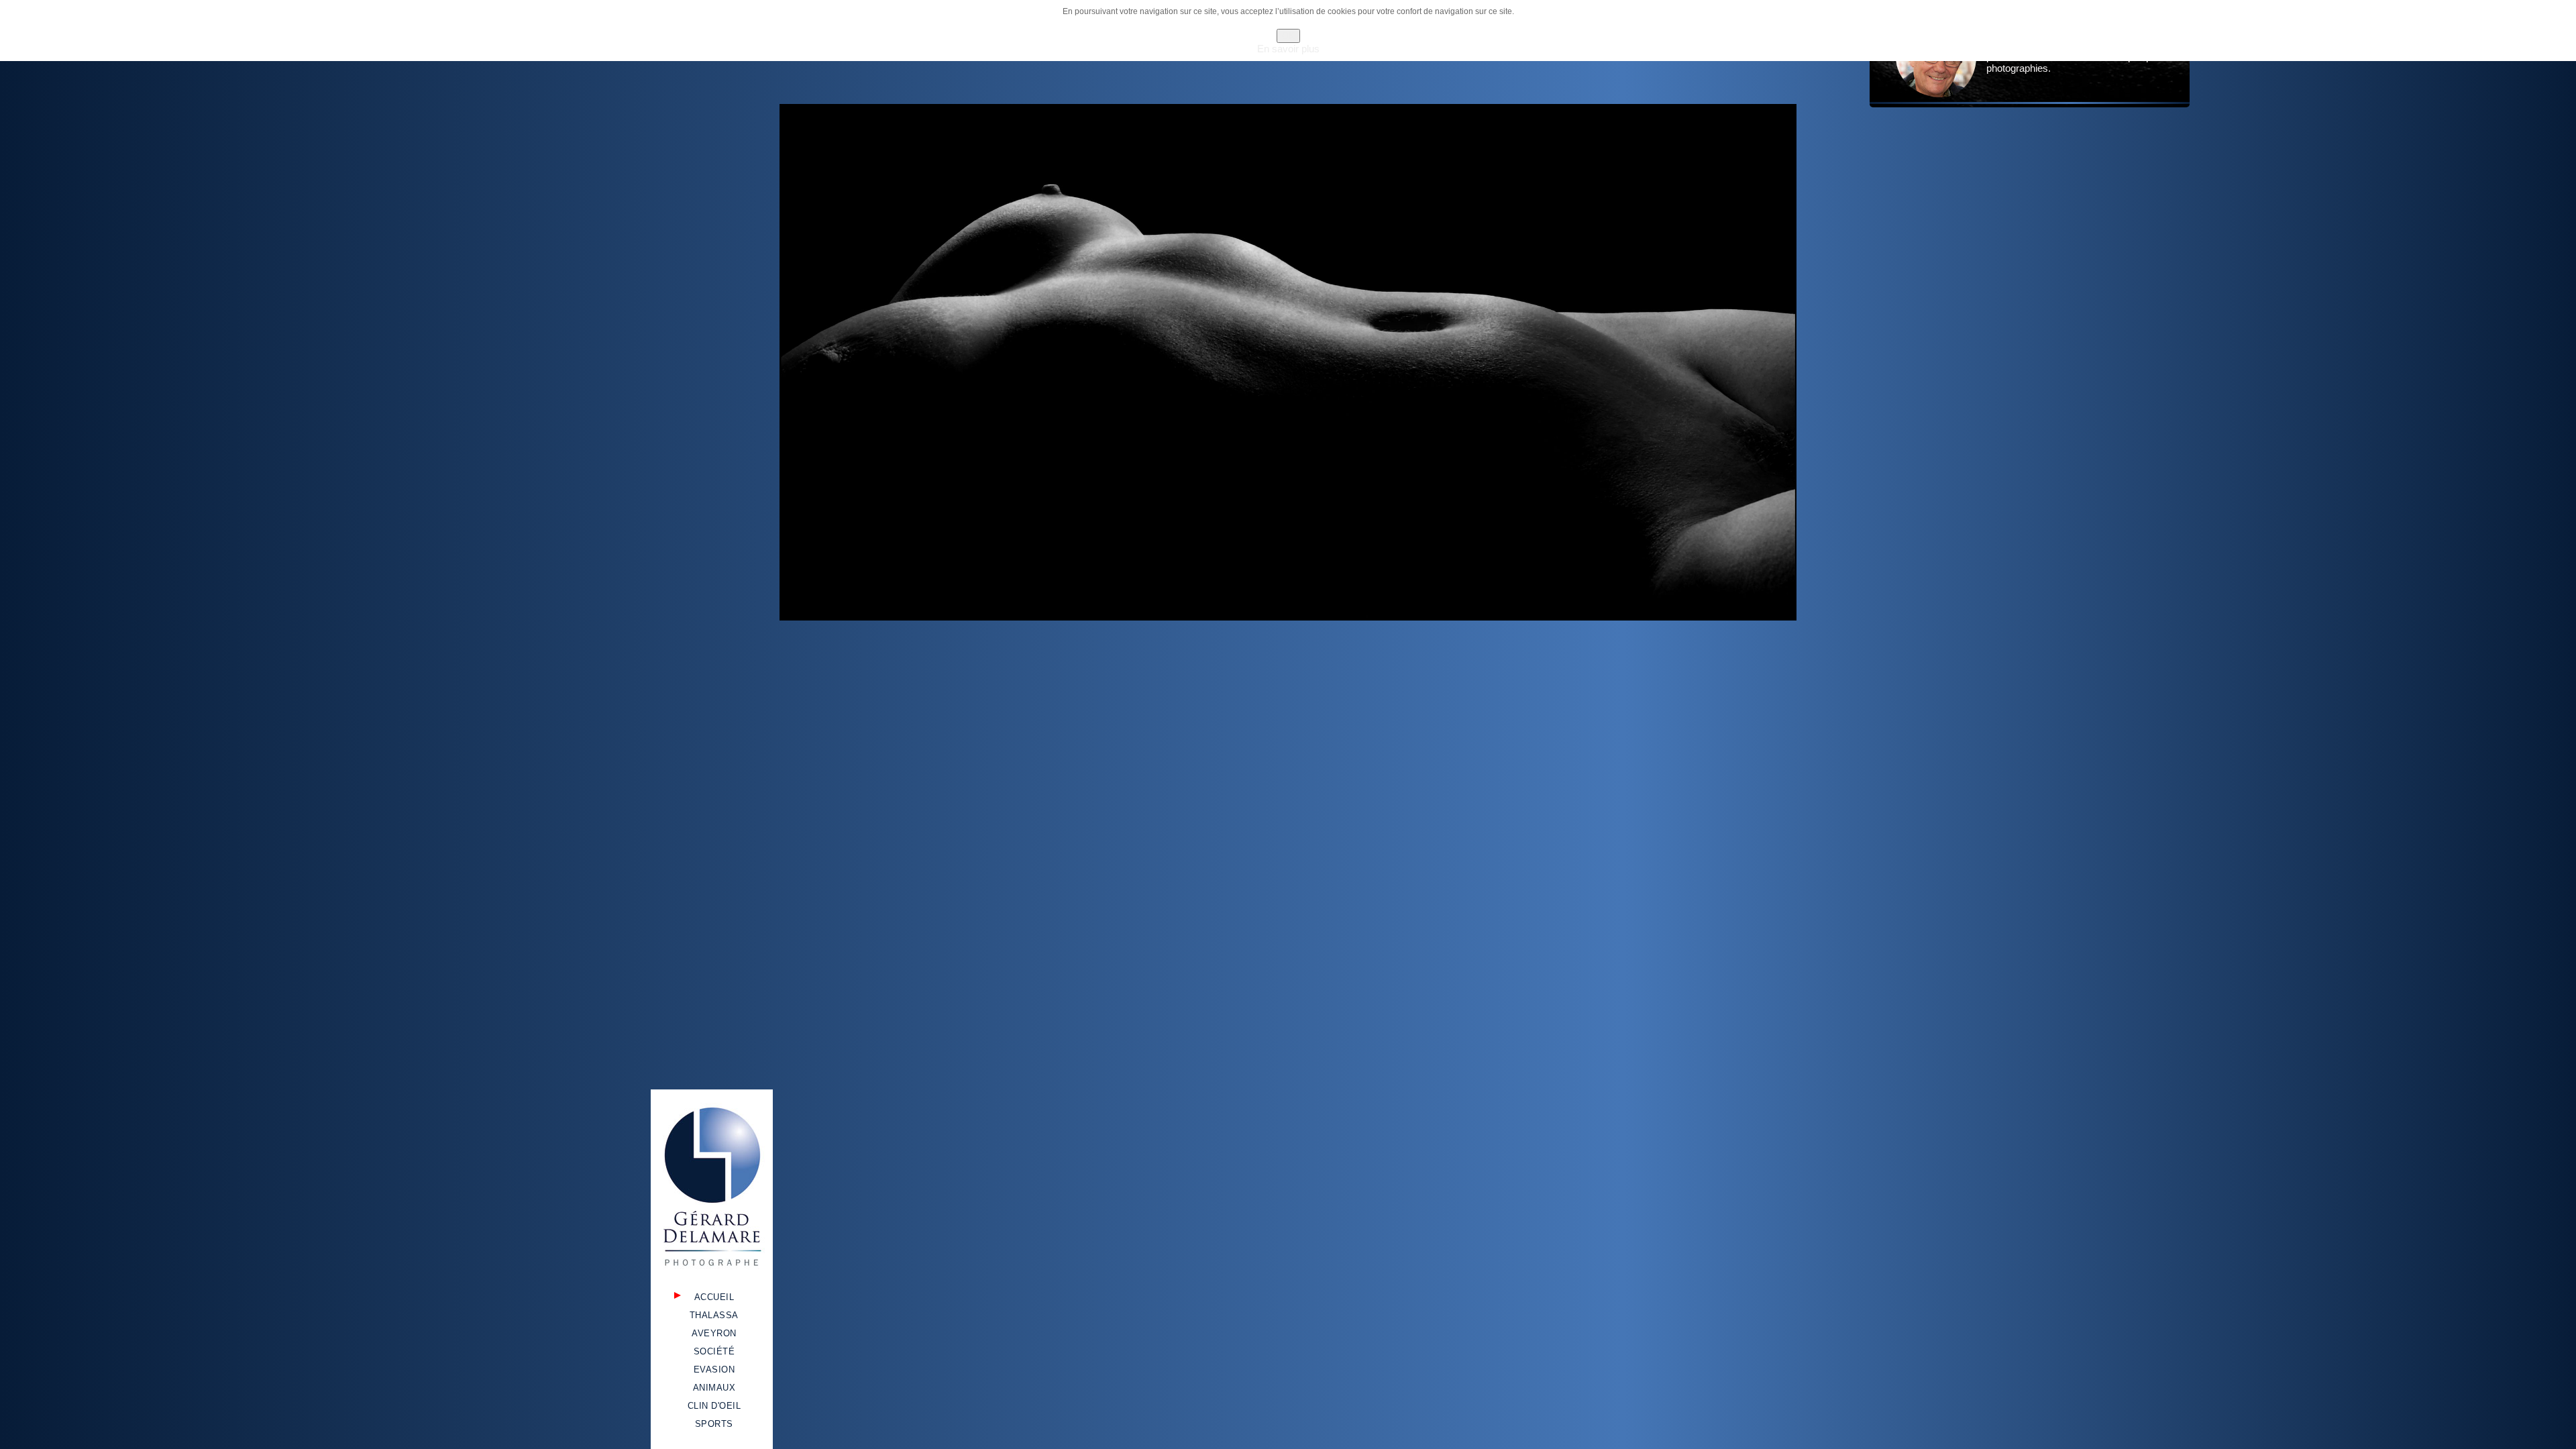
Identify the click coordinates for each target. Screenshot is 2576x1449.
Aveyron (714, 1333)
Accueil (714, 1297)
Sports (714, 1424)
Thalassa (714, 1315)
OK (1288, 36)
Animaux (714, 1388)
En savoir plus (1288, 49)
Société (714, 1351)
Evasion (714, 1370)
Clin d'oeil (714, 1406)
